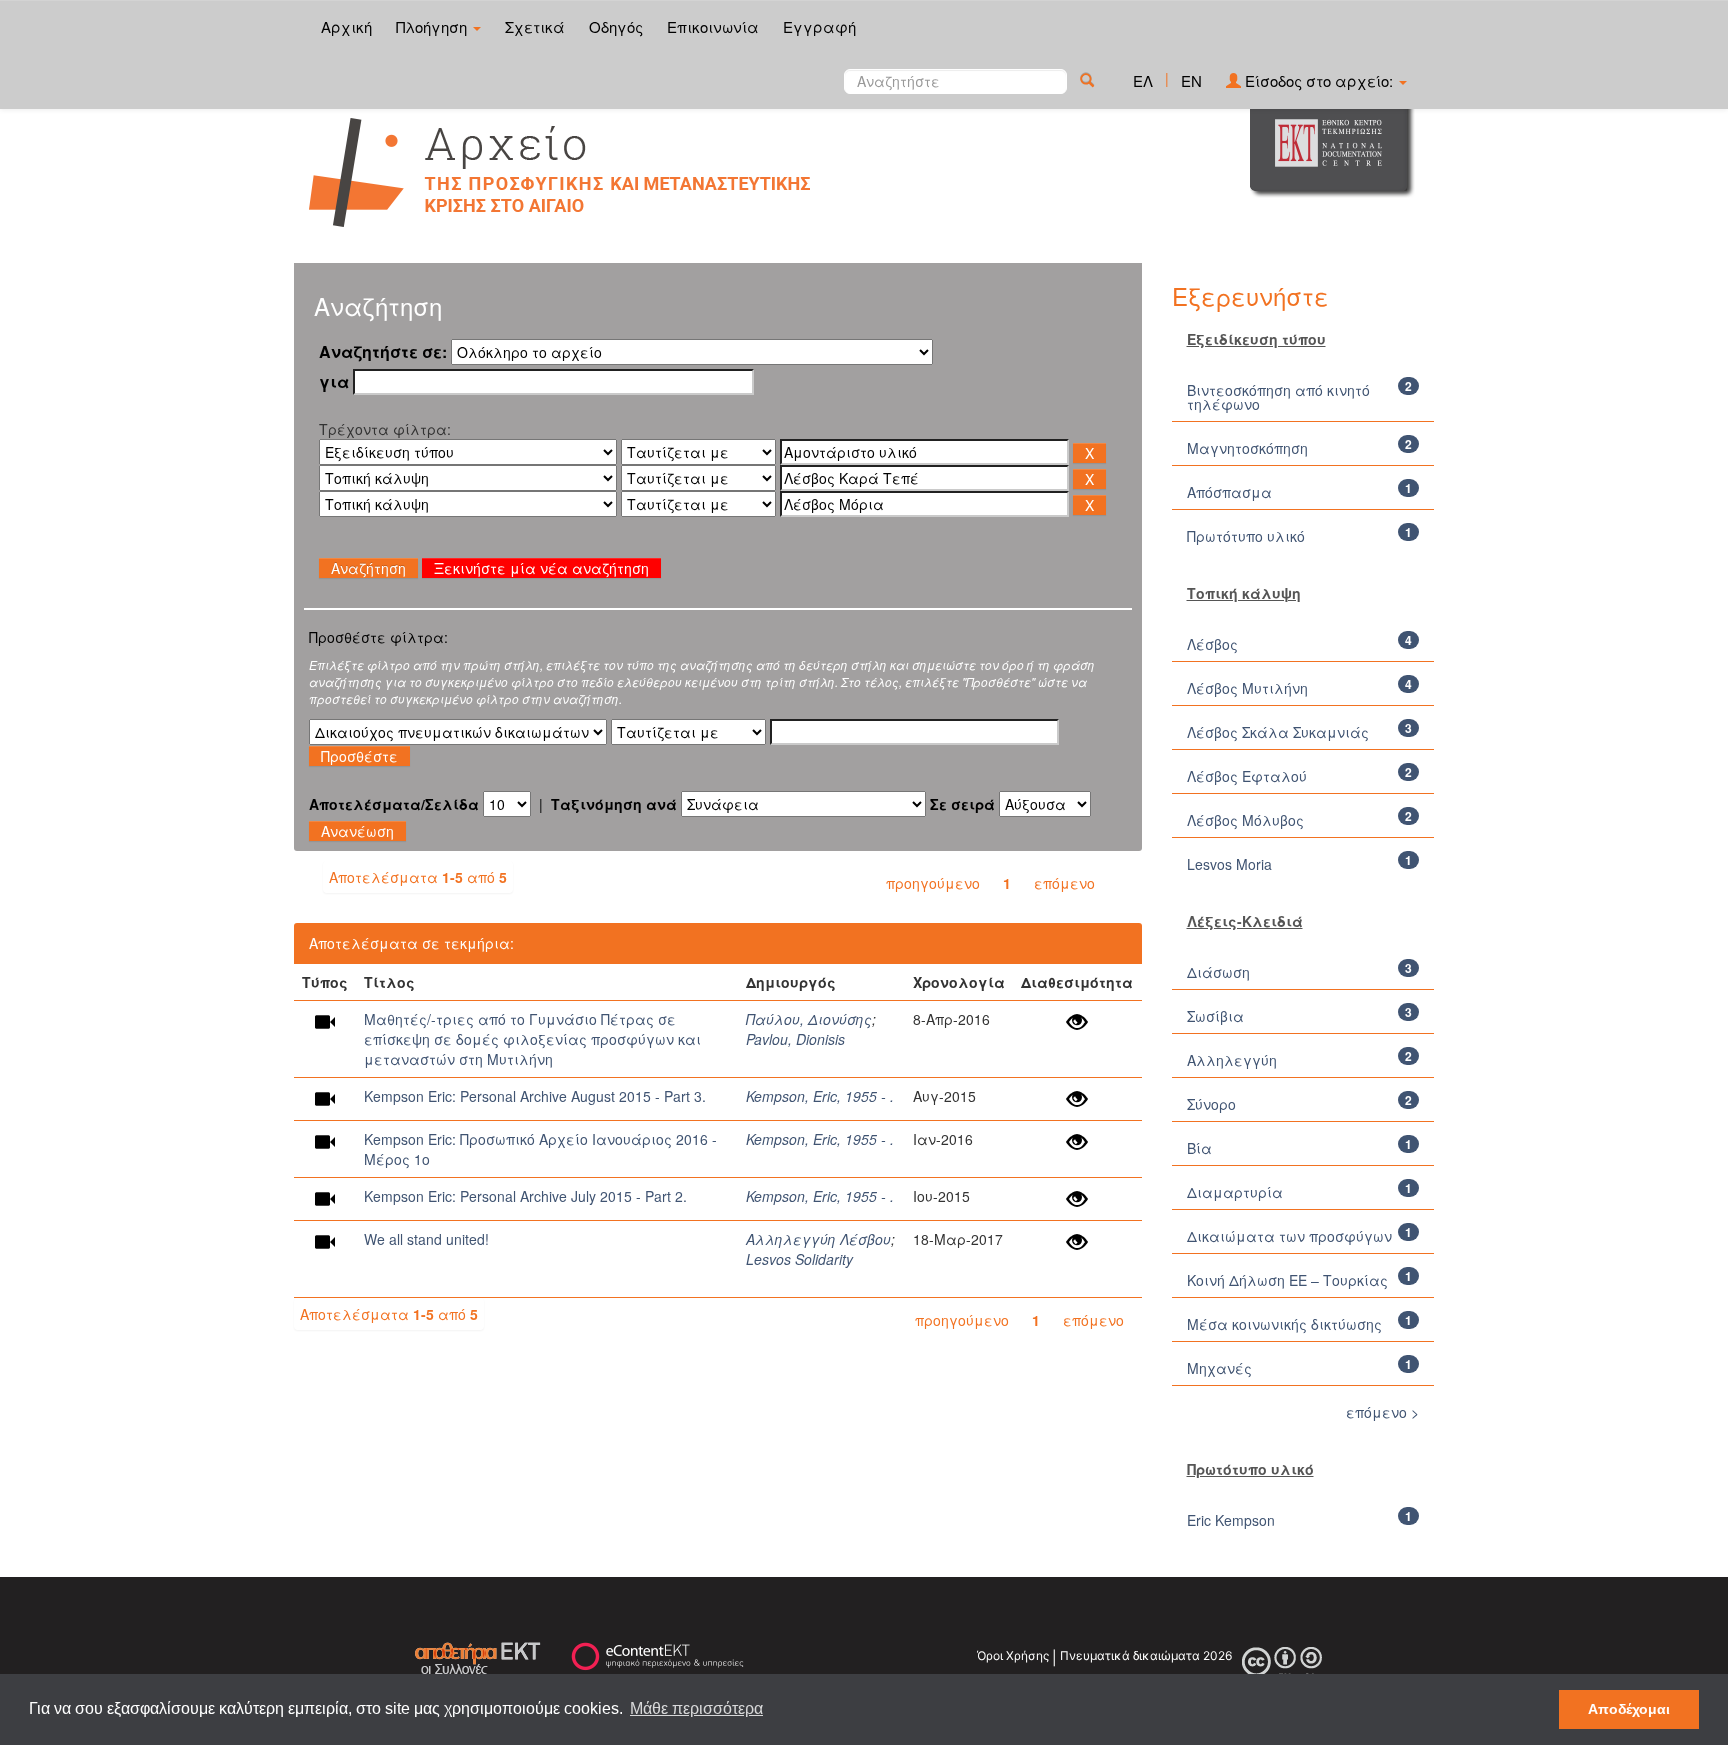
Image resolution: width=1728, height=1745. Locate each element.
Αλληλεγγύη (1232, 1060)
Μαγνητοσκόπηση (1247, 448)
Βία (1199, 1148)
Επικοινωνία (713, 26)
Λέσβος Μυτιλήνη (1247, 688)
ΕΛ (1143, 80)
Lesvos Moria (1229, 864)
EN (1191, 80)
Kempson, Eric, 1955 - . (820, 1096)
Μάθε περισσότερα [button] (696, 1708)
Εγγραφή (819, 26)
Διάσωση (1218, 972)
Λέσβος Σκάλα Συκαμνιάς (1278, 732)
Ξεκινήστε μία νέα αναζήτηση (541, 568)
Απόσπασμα (1229, 492)
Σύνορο (1211, 1104)
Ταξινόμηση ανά (614, 804)
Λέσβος (1212, 644)
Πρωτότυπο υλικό (1246, 536)
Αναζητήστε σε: (383, 352)
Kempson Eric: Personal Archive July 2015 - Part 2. (525, 1196)
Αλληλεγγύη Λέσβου (818, 1239)
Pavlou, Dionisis (795, 1039)
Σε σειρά (962, 804)
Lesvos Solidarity (799, 1259)
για (334, 382)
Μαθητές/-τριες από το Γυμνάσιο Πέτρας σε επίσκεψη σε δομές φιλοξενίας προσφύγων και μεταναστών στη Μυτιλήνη (532, 1039)
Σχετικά (535, 26)
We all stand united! (426, 1239)
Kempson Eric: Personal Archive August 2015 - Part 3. (535, 1096)
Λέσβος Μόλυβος (1245, 820)
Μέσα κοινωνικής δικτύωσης (1284, 1324)
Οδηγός (616, 26)
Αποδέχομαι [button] (1629, 1709)
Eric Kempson (1231, 1520)
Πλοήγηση (433, 26)
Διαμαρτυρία (1235, 1192)
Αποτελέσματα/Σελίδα (394, 804)
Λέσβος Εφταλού (1247, 776)
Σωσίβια (1215, 1016)
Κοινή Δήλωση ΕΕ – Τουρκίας (1287, 1280)
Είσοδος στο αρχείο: (1319, 80)
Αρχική (346, 26)
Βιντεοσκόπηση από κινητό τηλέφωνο (1278, 397)
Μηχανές (1219, 1368)
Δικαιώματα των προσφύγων (1289, 1236)
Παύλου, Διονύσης (809, 1019)
